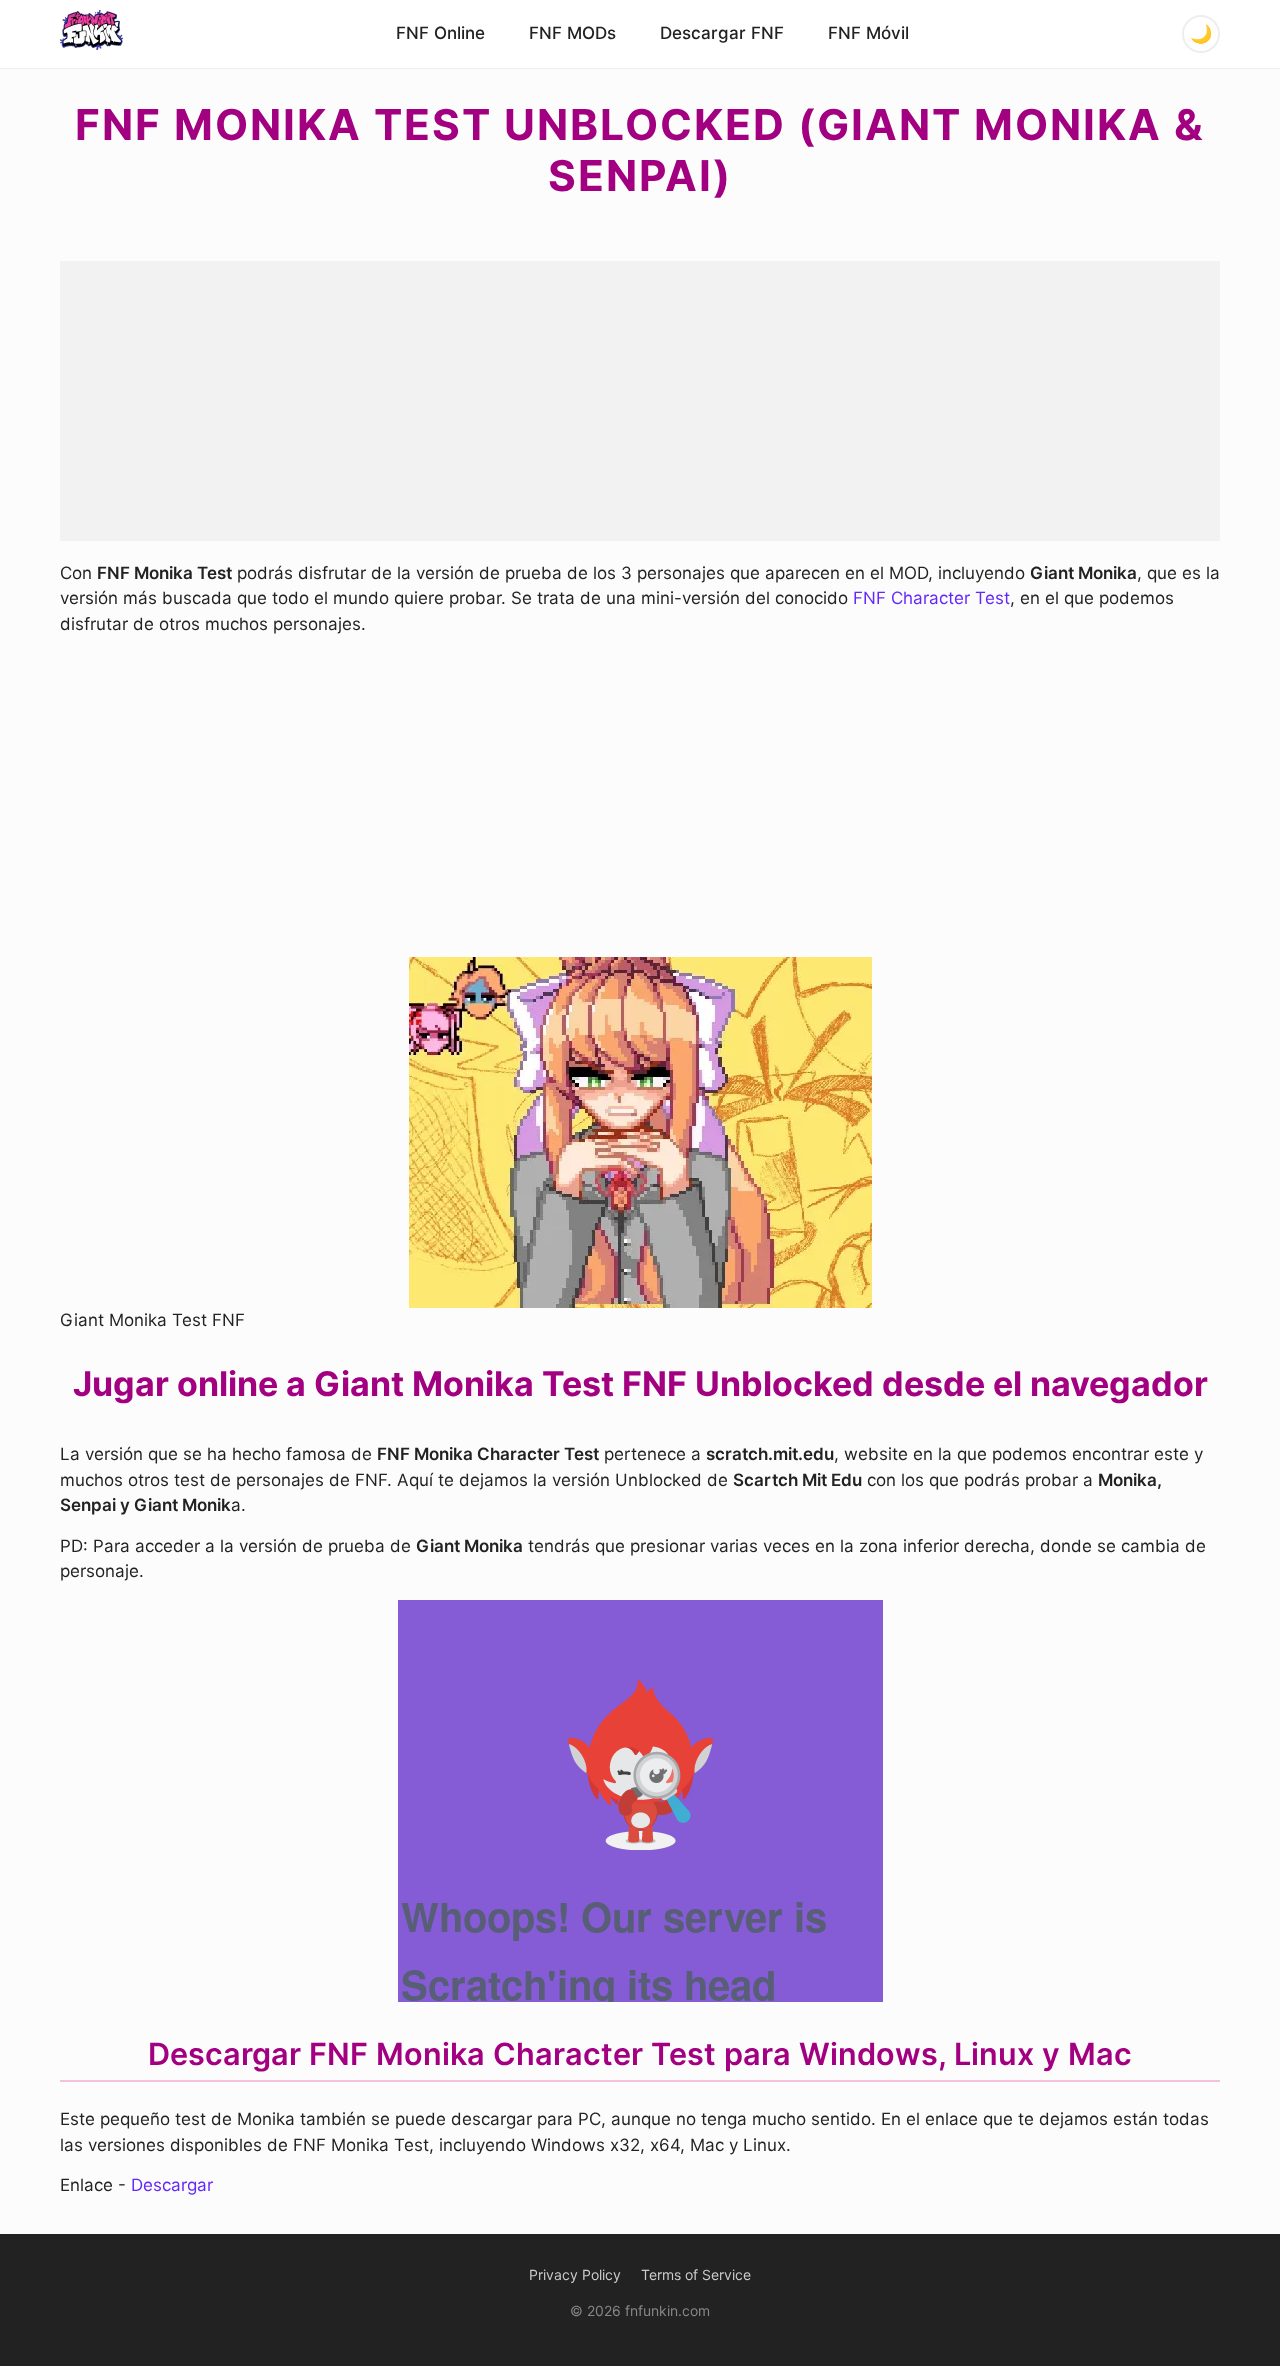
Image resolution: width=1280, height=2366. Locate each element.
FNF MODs (572, 33)
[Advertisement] (640, 401)
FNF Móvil (868, 33)
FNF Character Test (931, 598)
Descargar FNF (722, 33)
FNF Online (440, 33)
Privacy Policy (575, 2274)
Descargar (172, 2185)
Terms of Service (696, 2274)
